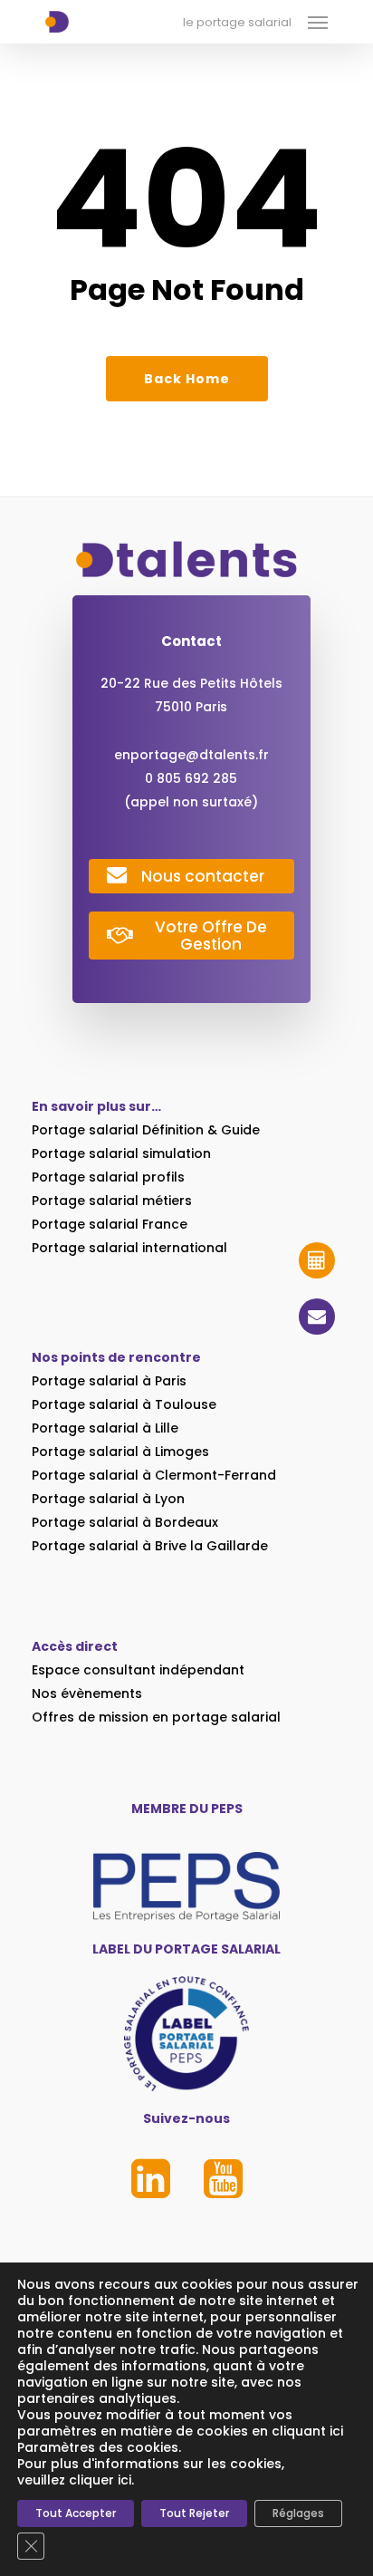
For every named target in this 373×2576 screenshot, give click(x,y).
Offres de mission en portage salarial (156, 1717)
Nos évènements (87, 1693)
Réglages (298, 2513)
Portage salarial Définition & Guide (146, 1130)
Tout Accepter (76, 2513)
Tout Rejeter (194, 2513)
